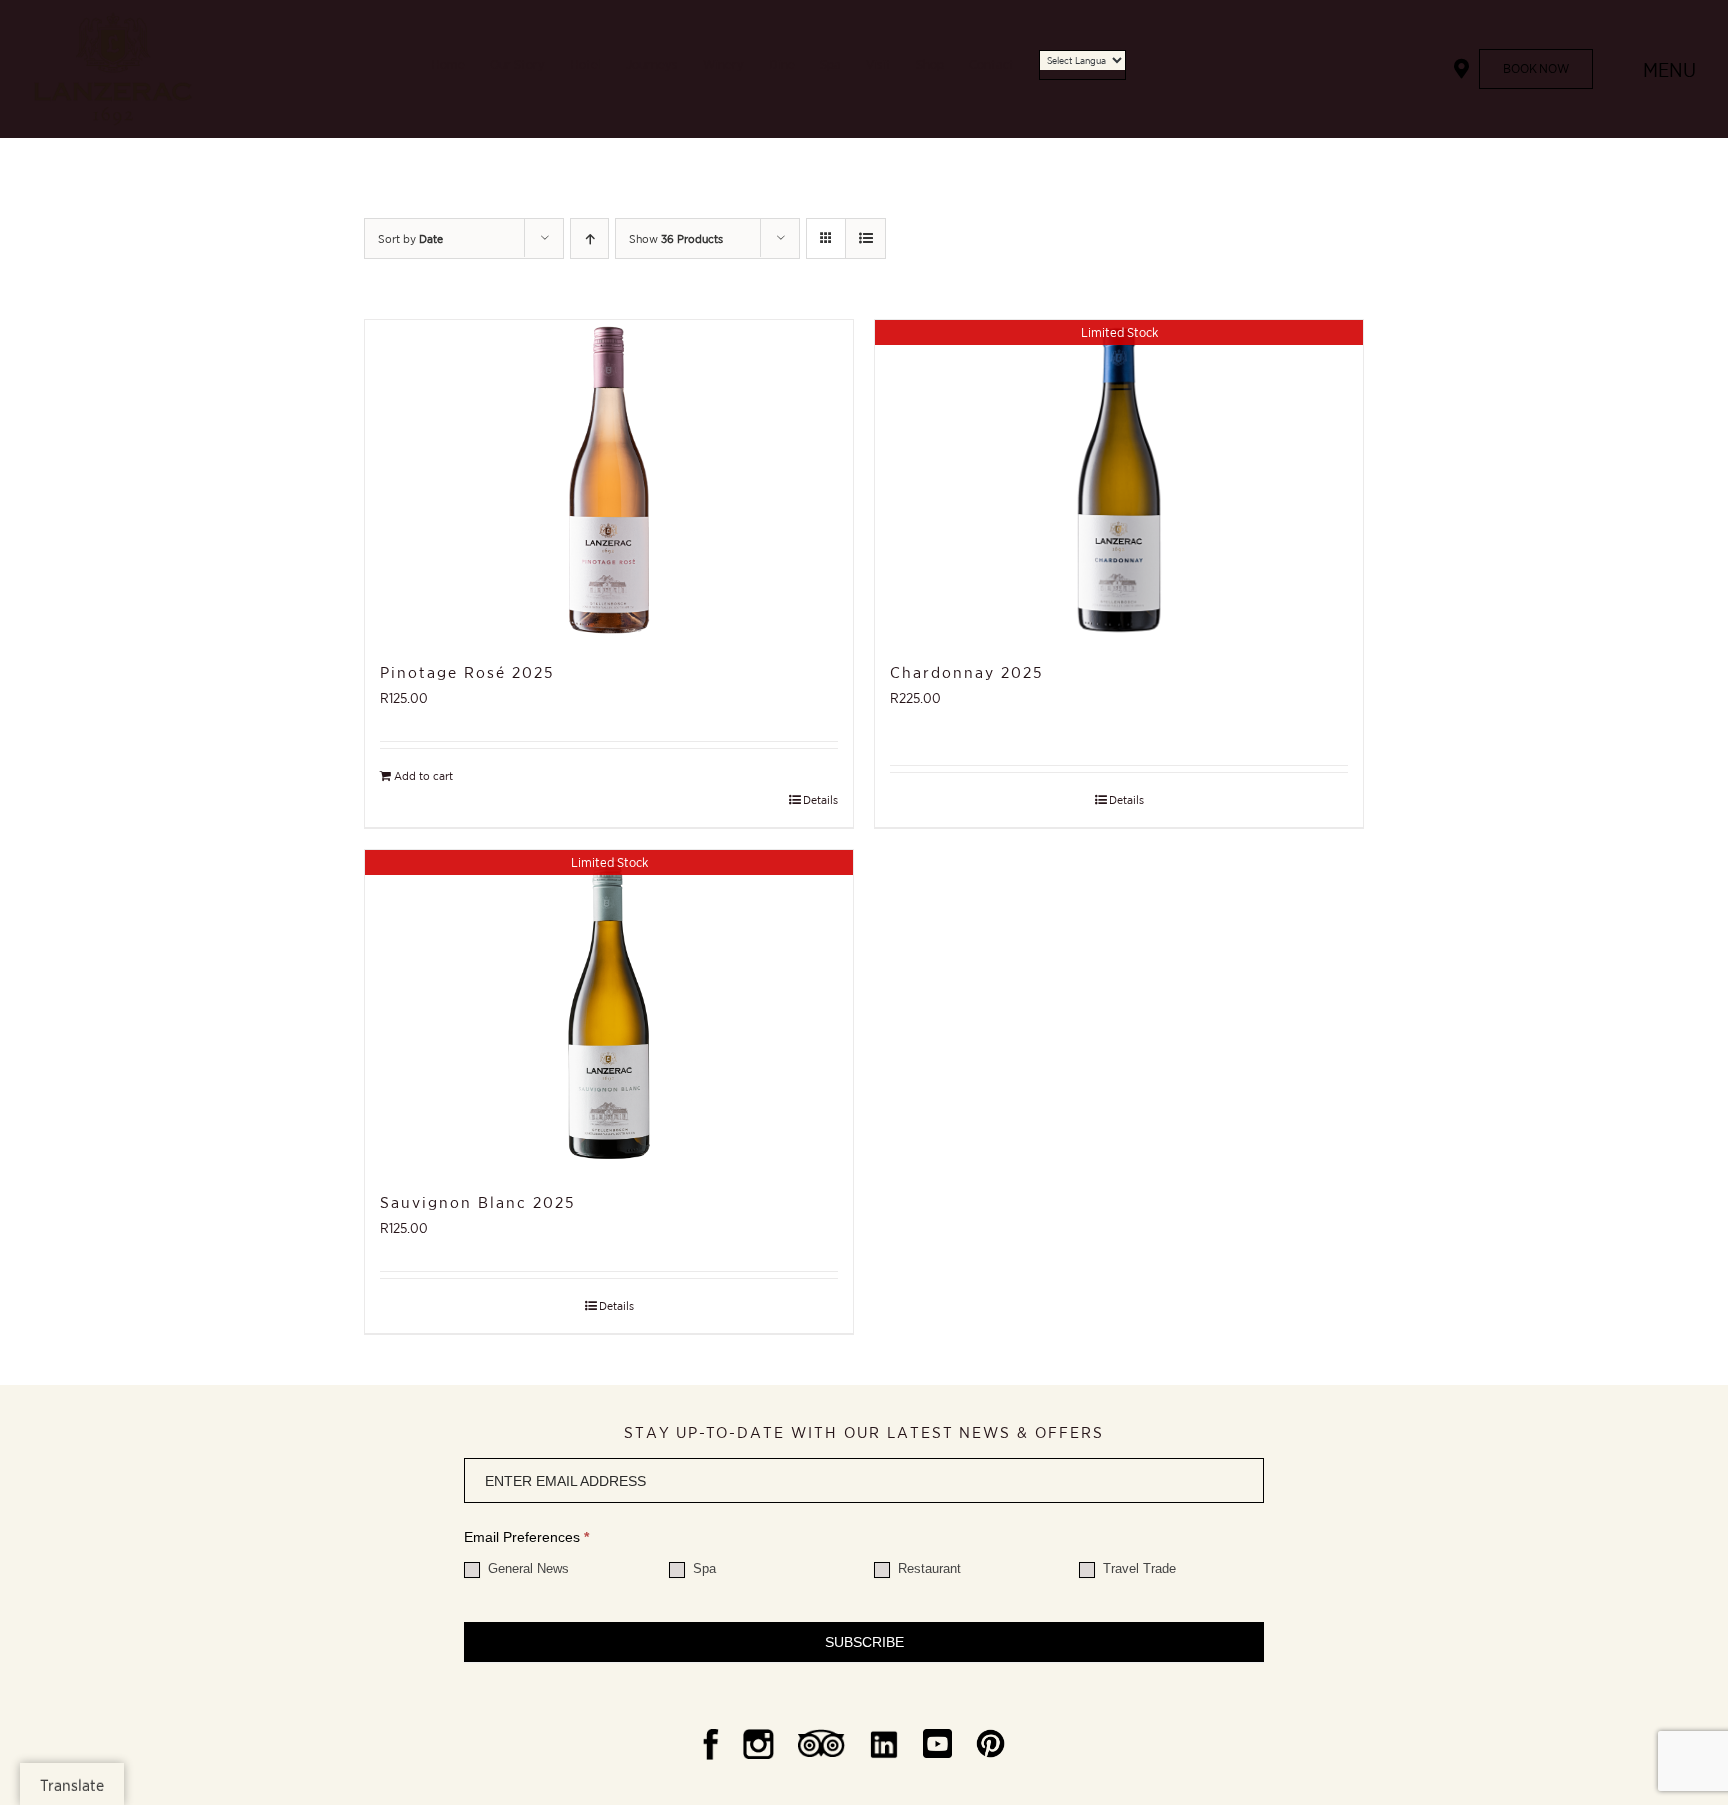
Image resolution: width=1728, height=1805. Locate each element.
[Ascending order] (589, 238)
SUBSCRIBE (864, 1642)
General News (526, 1568)
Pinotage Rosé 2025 (467, 672)
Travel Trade (1137, 1568)
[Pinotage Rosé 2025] (609, 480)
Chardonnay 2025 (966, 672)
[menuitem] (460, 69)
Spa (702, 1568)
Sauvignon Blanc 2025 (477, 1202)
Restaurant (927, 1568)
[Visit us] (1461, 69)
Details (820, 799)
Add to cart (423, 775)
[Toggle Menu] (1618, 69)
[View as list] (865, 238)
